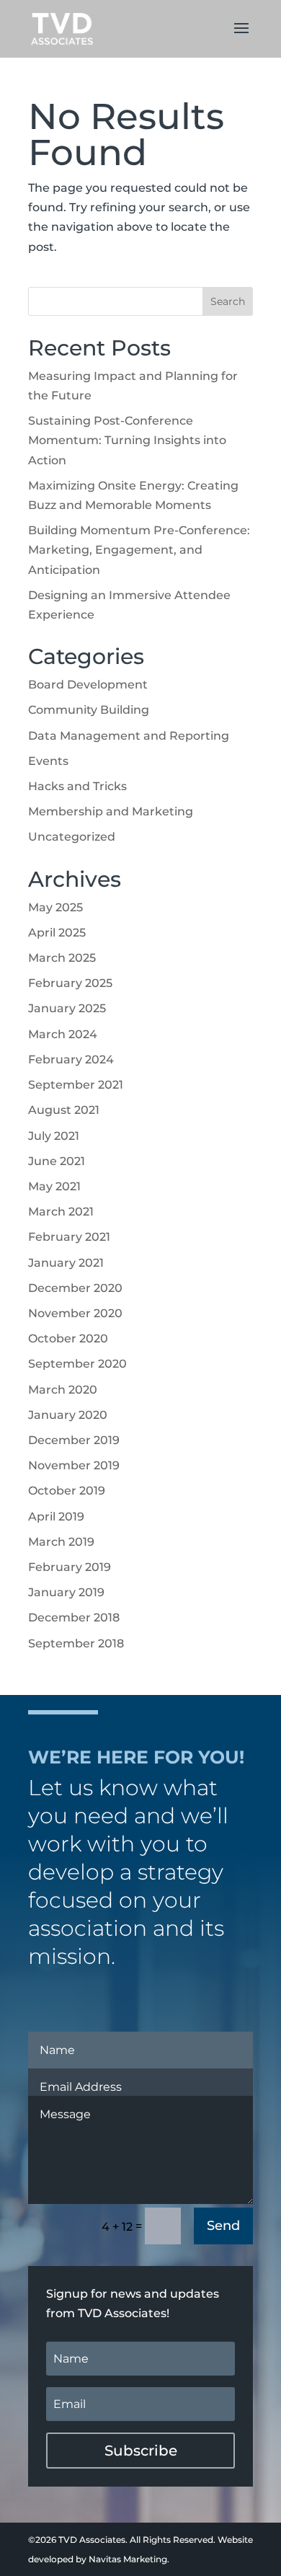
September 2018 (76, 1643)
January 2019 (66, 1592)
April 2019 (56, 1517)
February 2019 (70, 1567)
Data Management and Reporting (129, 736)
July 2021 (54, 1136)
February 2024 (71, 1059)
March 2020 (63, 1390)
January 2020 (68, 1415)
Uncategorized (72, 837)
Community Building (89, 710)
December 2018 (74, 1617)
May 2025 (55, 907)
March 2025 (62, 958)
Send (223, 2226)
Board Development (88, 685)
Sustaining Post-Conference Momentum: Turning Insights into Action (127, 440)
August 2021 (64, 1110)
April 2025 (57, 933)
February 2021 (69, 1237)
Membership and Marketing (111, 811)
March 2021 (61, 1212)
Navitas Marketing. (129, 2559)
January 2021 (66, 1263)
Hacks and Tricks (77, 786)
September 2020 (77, 1364)
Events (48, 761)
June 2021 (57, 1161)
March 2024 (63, 1034)
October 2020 (68, 1338)
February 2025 (70, 983)
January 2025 (67, 1008)
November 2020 (75, 1313)
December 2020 (75, 1288)
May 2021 (54, 1186)
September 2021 (76, 1085)
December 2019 (74, 1440)
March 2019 (61, 1542)
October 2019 (67, 1491)
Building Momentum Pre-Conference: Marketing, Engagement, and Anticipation (139, 550)
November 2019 (74, 1465)
